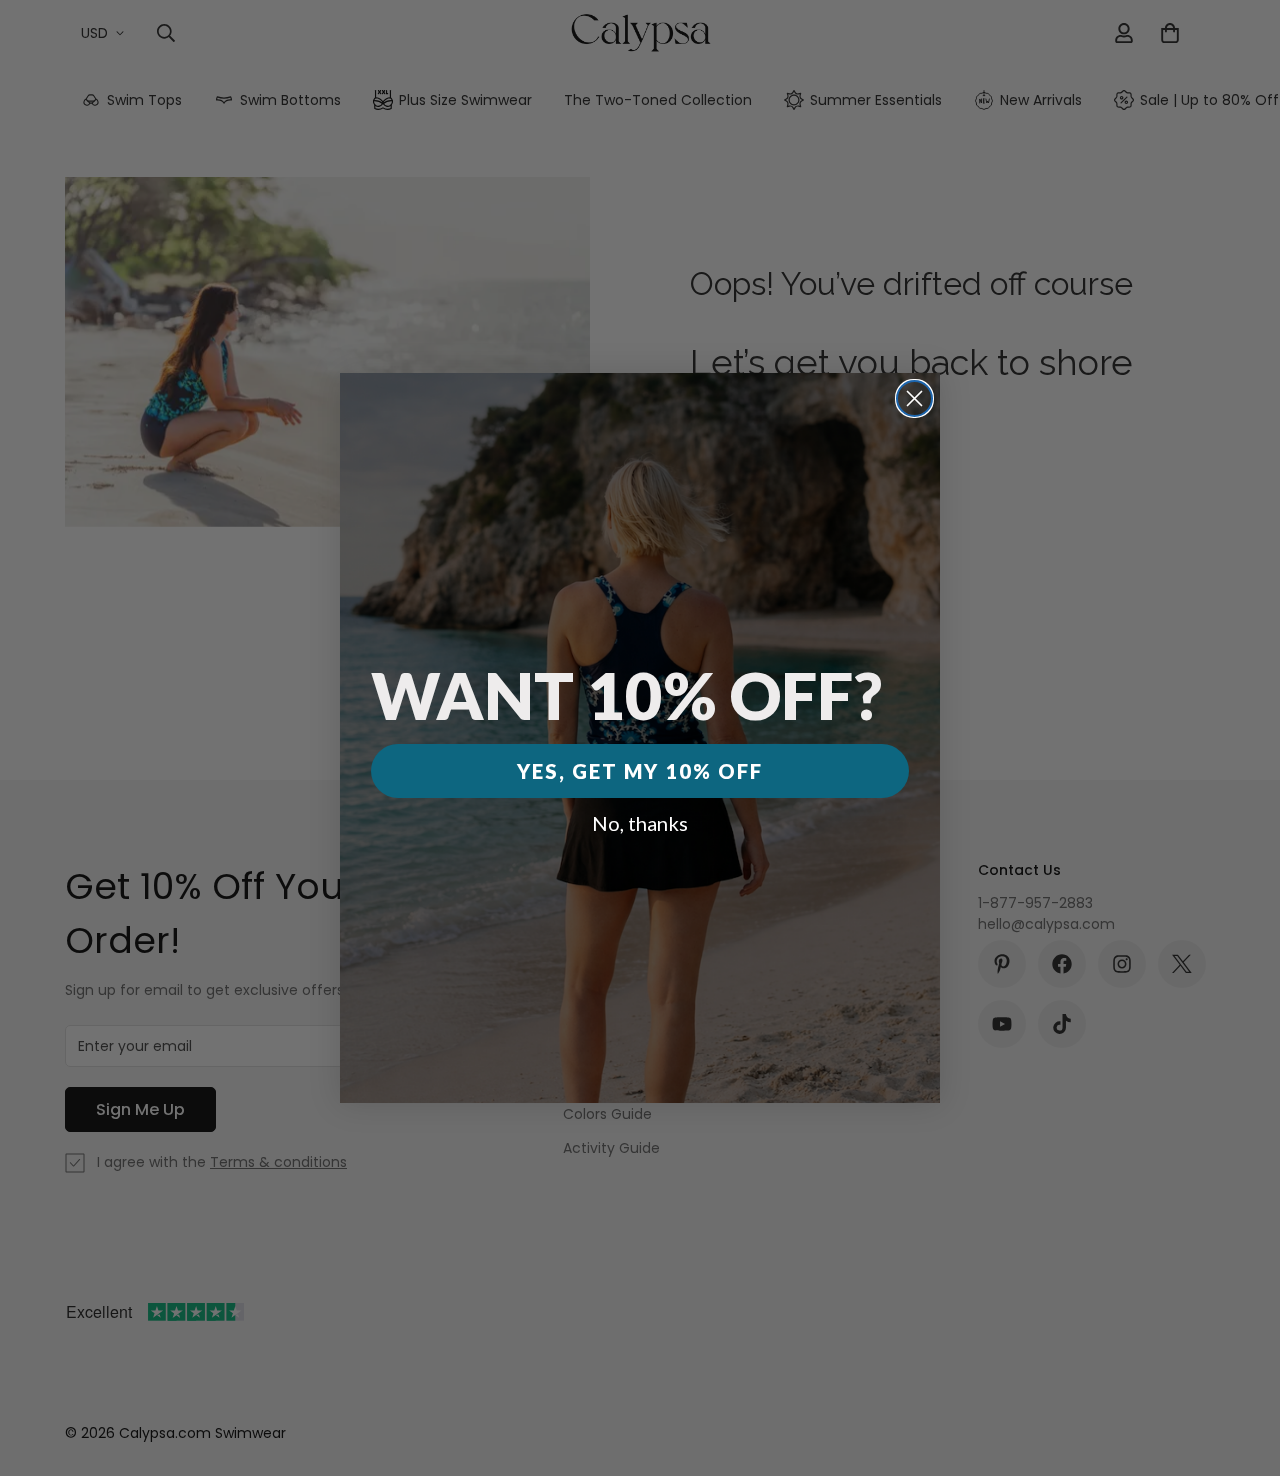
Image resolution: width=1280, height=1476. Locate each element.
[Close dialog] (914, 398)
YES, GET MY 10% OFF (640, 771)
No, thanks (640, 823)
